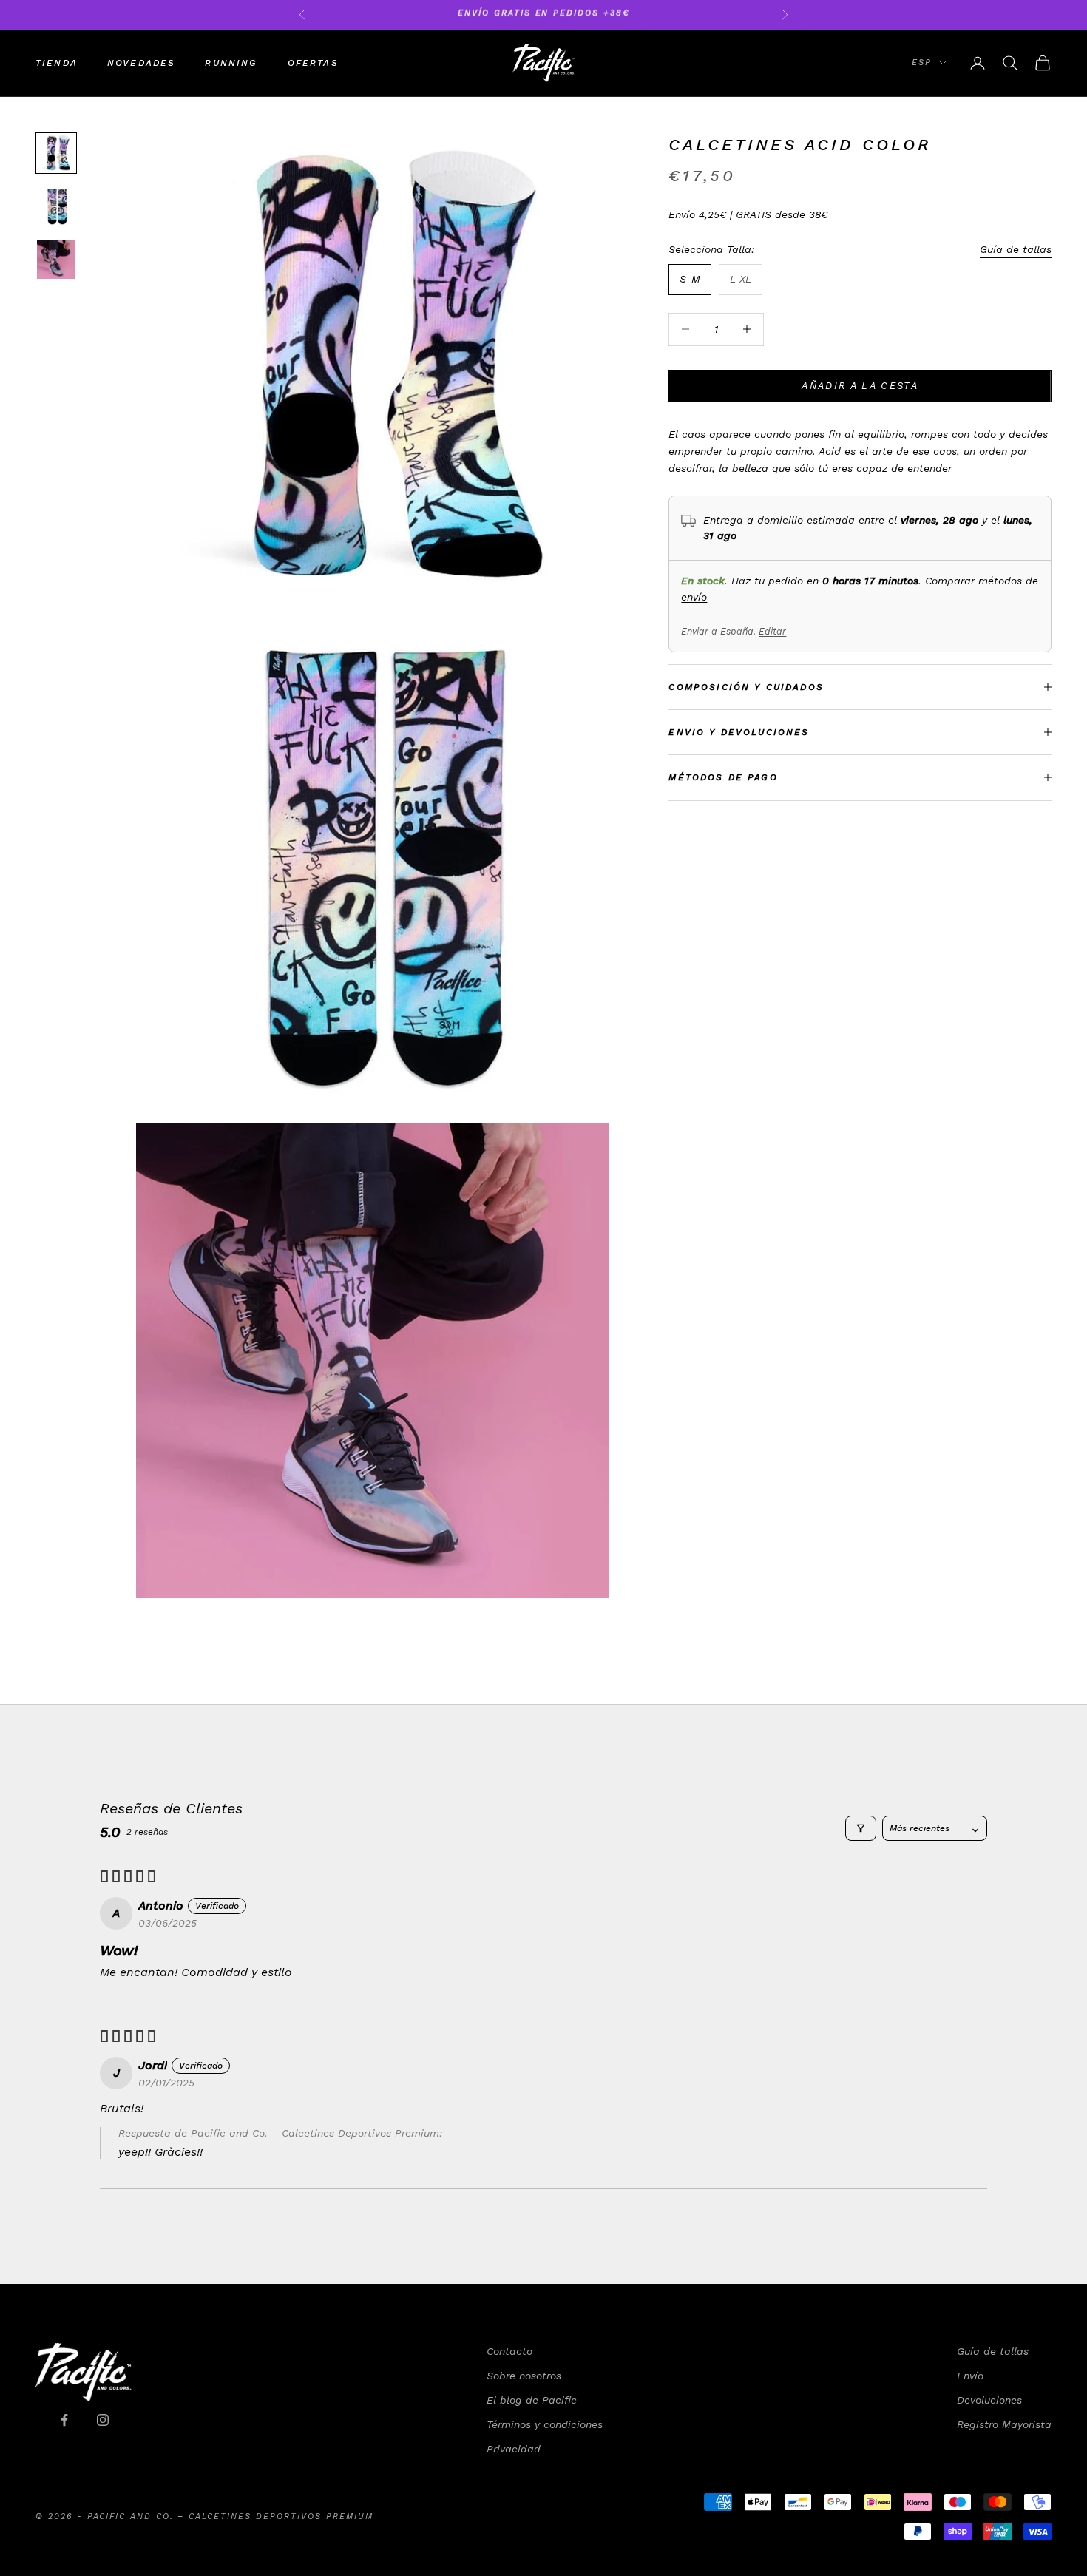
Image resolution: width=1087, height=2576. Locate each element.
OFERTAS (313, 63)
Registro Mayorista (1004, 2424)
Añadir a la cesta (860, 386)
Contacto (509, 2351)
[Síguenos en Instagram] (103, 2420)
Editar (772, 632)
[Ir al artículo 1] (56, 153)
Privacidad (514, 2449)
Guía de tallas (1016, 249)
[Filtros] (861, 1828)
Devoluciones (989, 2400)
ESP (922, 62)
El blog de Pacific (532, 2400)
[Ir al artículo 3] (56, 260)
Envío (970, 2376)
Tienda (57, 63)
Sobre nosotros (524, 2376)
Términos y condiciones (545, 2424)
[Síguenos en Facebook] (64, 2420)
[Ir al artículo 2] (56, 206)
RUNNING (231, 63)
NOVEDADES (141, 63)
